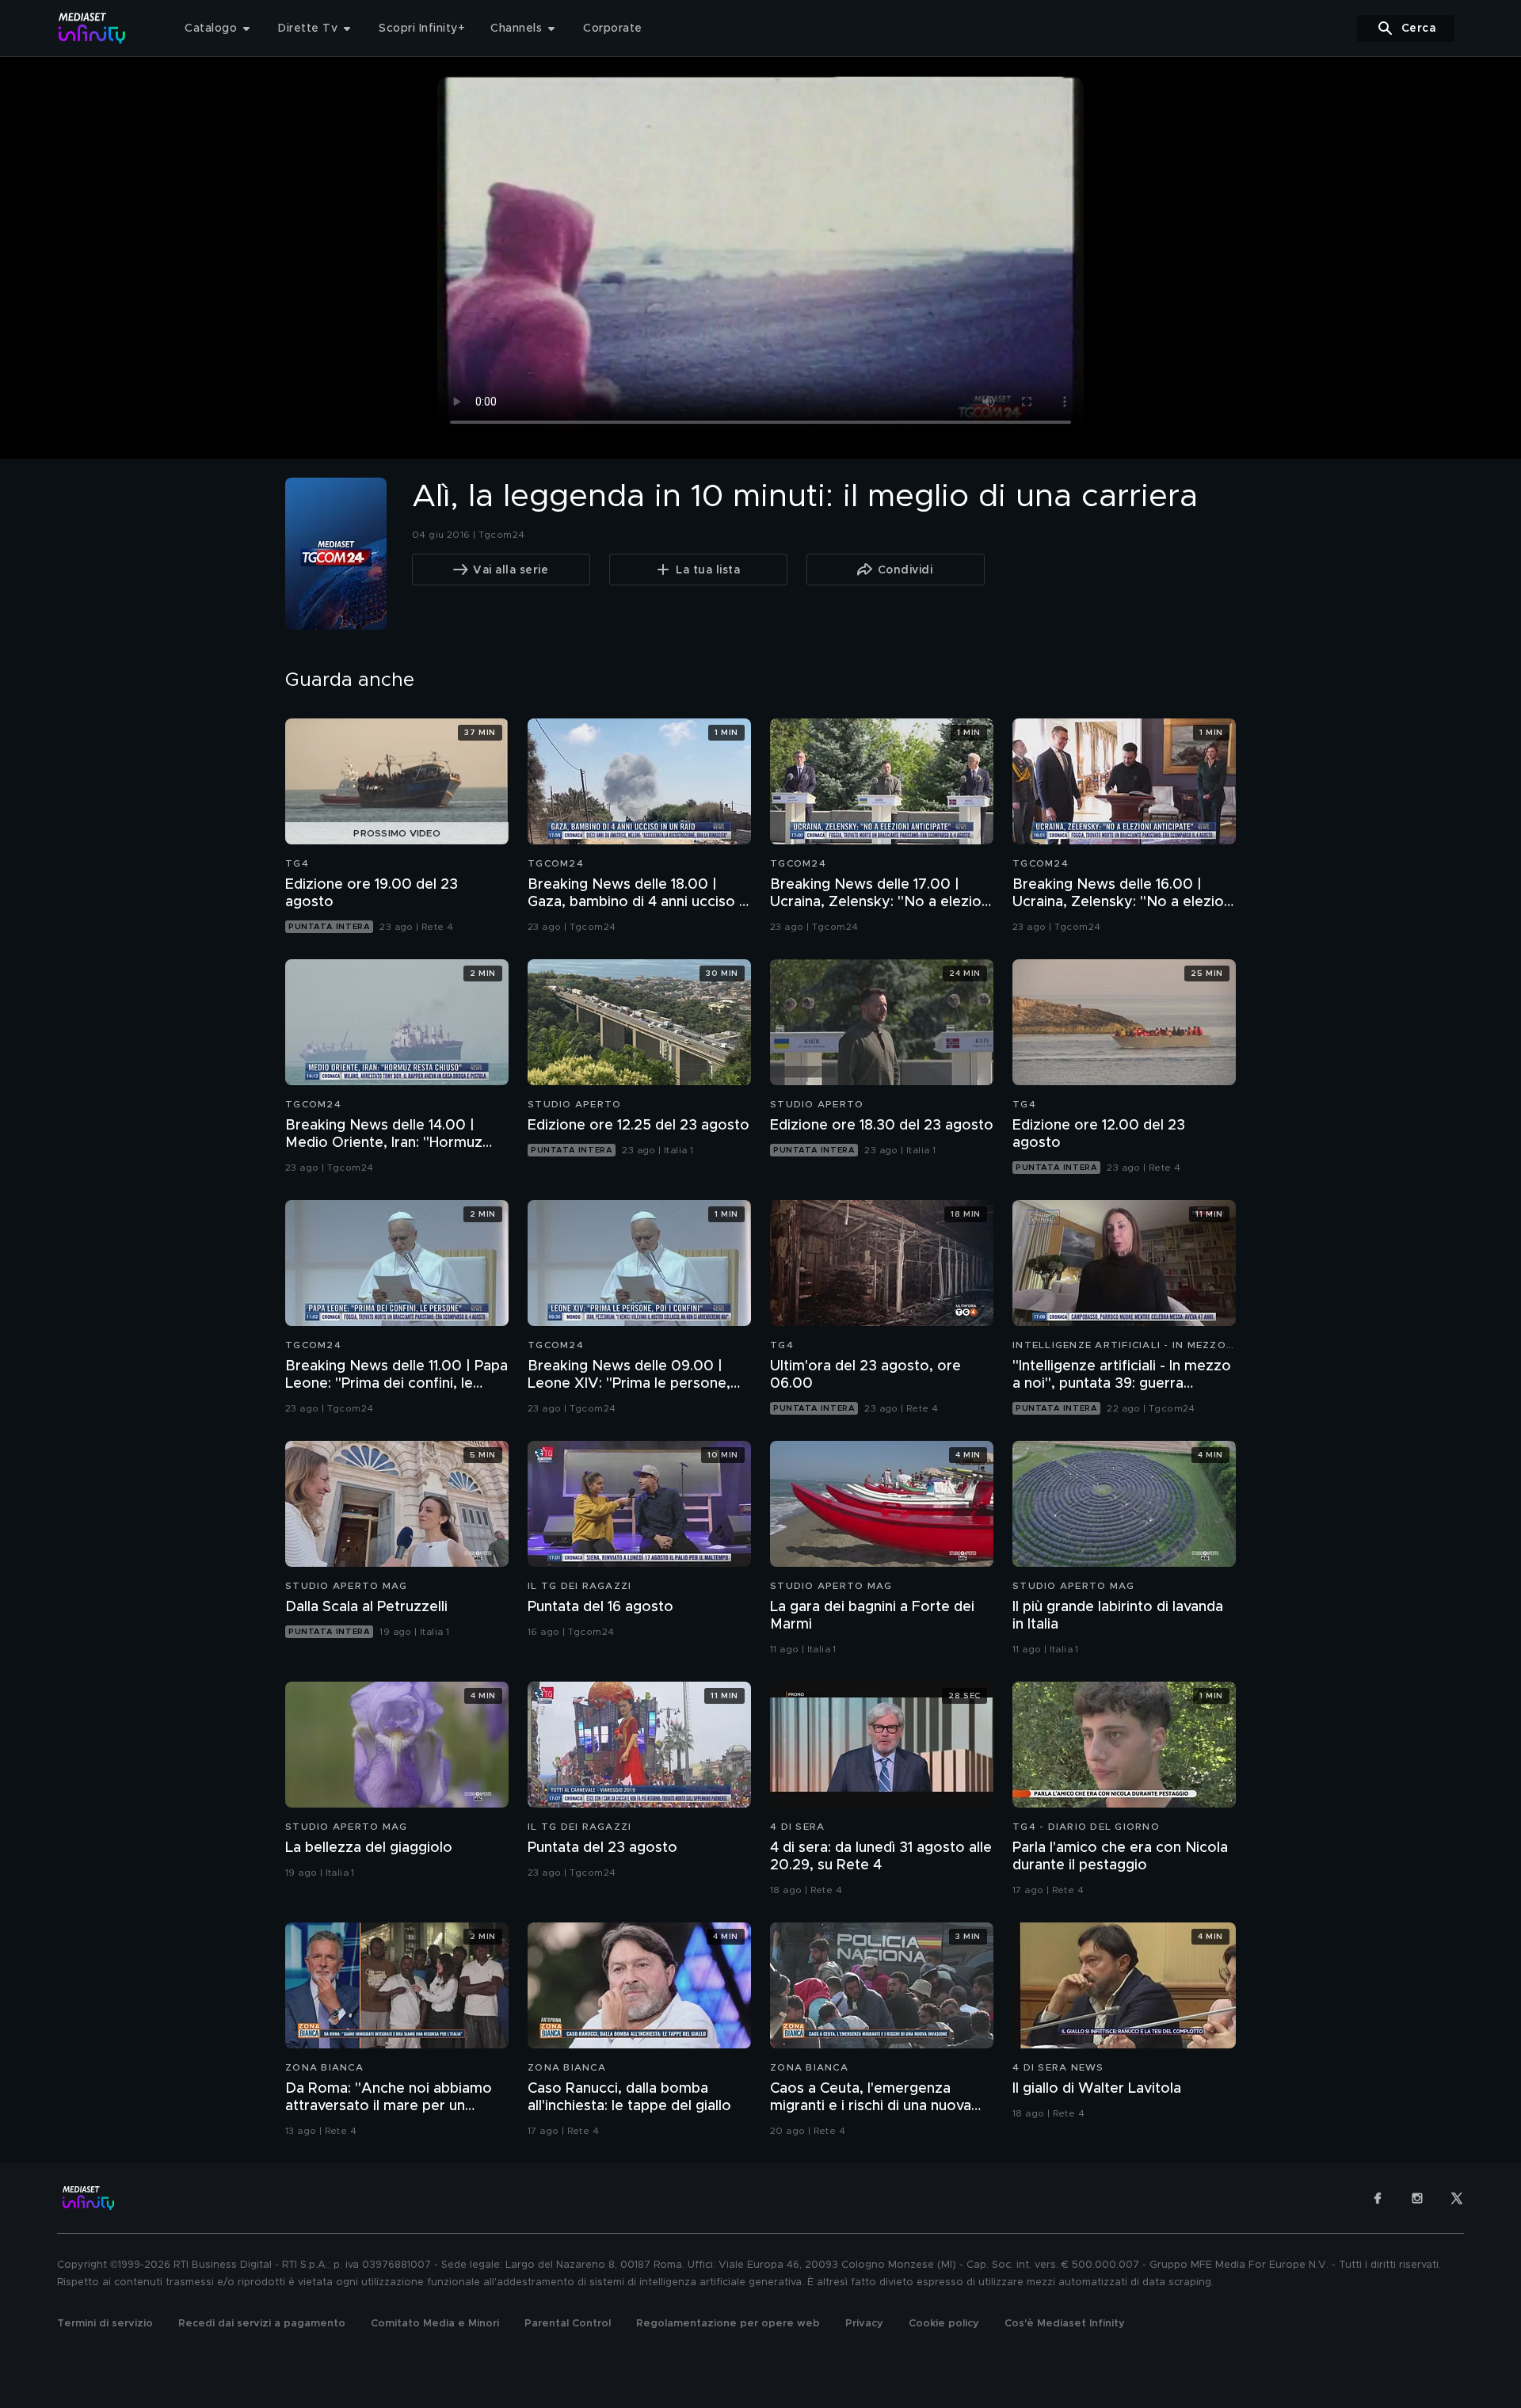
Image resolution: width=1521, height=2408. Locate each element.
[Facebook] (1378, 2198)
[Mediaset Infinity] (92, 28)
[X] (1457, 2198)
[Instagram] (1417, 2198)
